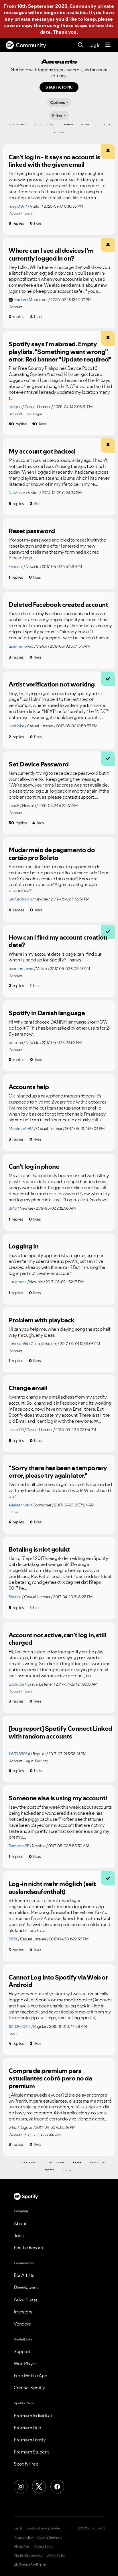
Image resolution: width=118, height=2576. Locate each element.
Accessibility (43, 2546)
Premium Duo (27, 2428)
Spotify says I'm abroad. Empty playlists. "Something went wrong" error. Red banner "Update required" (60, 352)
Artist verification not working (52, 684)
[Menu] (108, 45)
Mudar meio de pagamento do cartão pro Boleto (52, 854)
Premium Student (31, 2452)
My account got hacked (42, 451)
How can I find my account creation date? (58, 941)
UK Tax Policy (56, 2556)
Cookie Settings (50, 2537)
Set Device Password (39, 764)
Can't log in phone (34, 1166)
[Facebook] (57, 2487)
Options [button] (58, 102)
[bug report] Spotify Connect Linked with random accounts (60, 1732)
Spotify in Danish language (47, 1013)
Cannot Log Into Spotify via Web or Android (58, 1981)
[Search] (81, 45)
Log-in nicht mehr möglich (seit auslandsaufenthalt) (52, 1888)
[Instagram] (21, 2487)
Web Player (25, 2363)
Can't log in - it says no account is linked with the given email (54, 161)
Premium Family (30, 2440)
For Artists (24, 2275)
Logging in (23, 1246)
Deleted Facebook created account (58, 605)
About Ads (22, 2546)
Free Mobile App (31, 2376)
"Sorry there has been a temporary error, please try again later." (58, 1472)
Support (22, 2351)
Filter (57, 115)
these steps (74, 25)
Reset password (32, 531)
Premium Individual (33, 2416)
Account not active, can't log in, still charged (57, 1639)
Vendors (22, 2324)
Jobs (19, 2235)
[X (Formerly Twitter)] (39, 2487)
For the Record (28, 2248)
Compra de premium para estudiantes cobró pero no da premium (50, 2078)
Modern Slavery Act (28, 2556)
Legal (18, 2528)
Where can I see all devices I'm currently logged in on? (51, 254)
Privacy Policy (23, 2537)
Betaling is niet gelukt (39, 1549)
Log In (94, 45)
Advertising (25, 2299)
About (20, 2223)
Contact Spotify (29, 2388)
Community (31, 45)
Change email (28, 1388)
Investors (23, 2312)
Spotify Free (26, 2464)
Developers (26, 2287)
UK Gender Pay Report (30, 2565)
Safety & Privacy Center (43, 2528)
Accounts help (29, 1087)
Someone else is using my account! (58, 1798)
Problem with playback (42, 1320)
